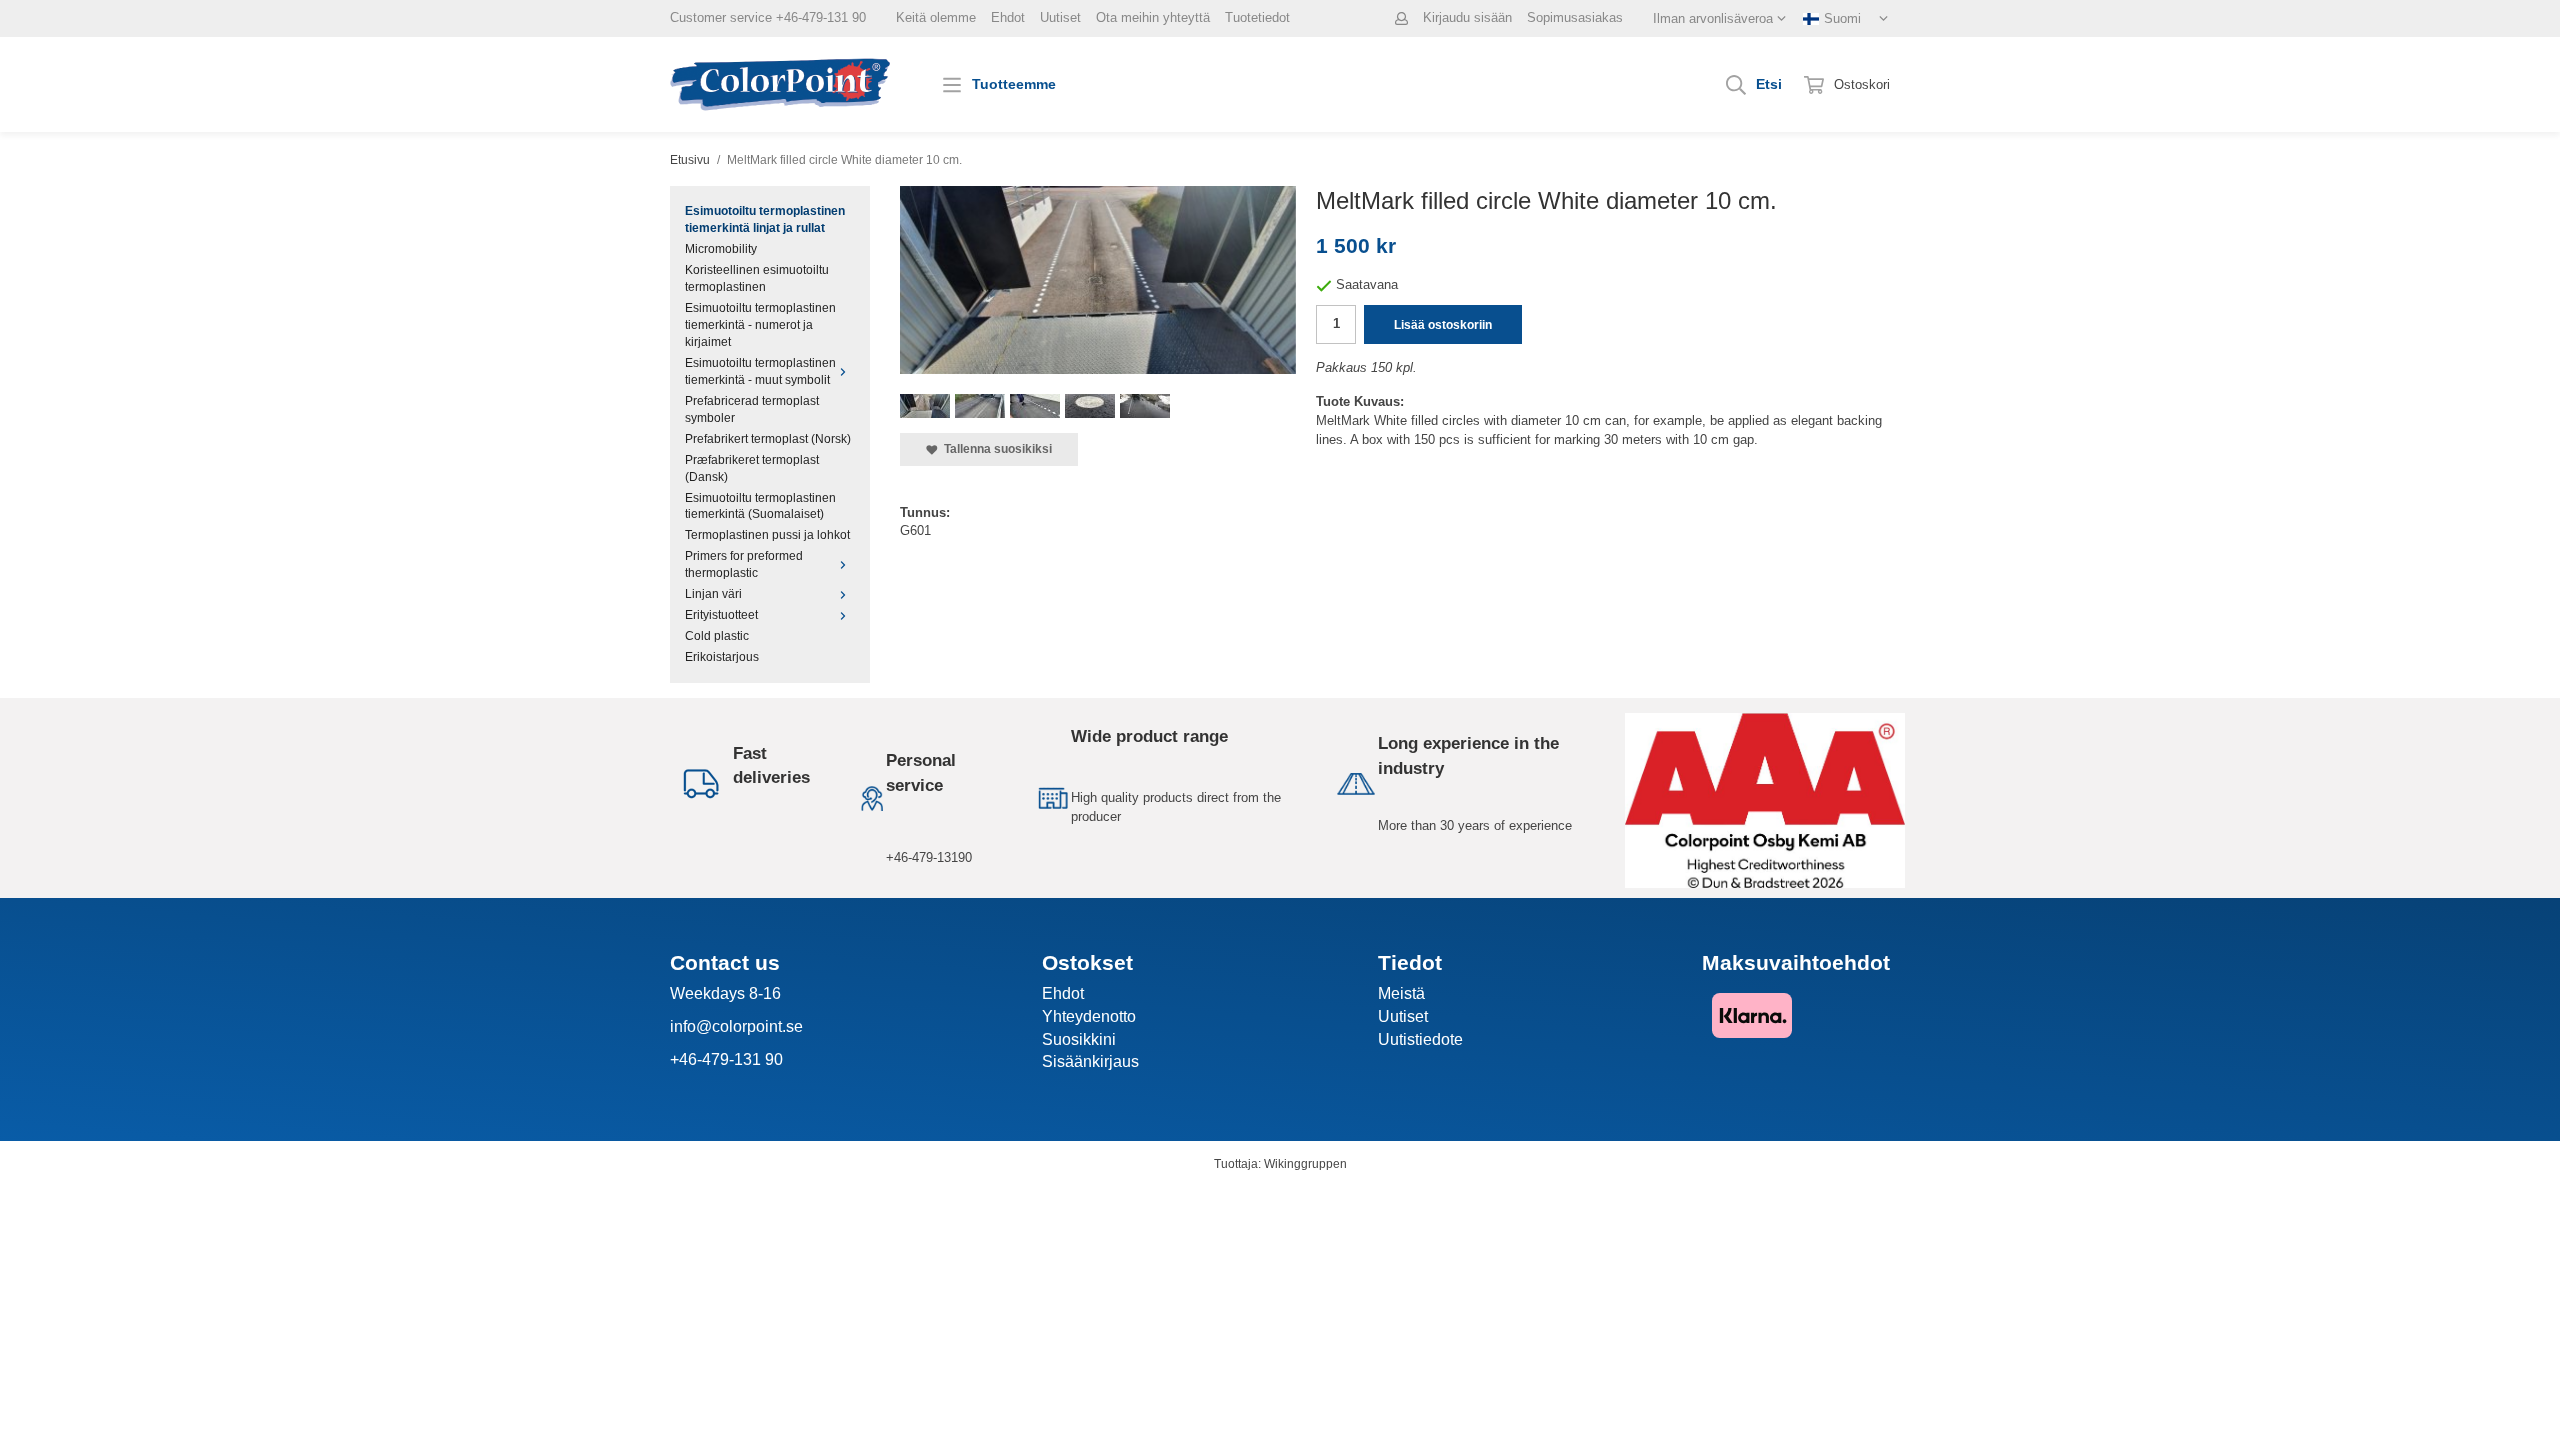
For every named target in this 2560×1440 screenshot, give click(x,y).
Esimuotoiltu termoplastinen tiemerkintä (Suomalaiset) (760, 506)
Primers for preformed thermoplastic (744, 564)
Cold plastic (717, 635)
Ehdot (1008, 17)
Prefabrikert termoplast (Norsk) (768, 438)
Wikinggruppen (1305, 1163)
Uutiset (1060, 17)
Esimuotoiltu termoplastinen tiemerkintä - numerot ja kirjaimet (760, 324)
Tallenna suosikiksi (995, 448)
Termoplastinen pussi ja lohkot (767, 534)
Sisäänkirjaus (1090, 1061)
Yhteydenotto (1089, 1016)
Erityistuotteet (721, 614)
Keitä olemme (936, 17)
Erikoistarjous (722, 656)
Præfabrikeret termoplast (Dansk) (752, 468)
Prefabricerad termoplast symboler (752, 409)
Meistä (1401, 993)
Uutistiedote (1420, 1039)
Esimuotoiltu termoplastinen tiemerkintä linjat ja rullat (765, 219)
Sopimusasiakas (1575, 17)
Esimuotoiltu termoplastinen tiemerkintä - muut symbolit (760, 371)
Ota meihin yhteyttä (1153, 17)
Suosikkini (1079, 1039)
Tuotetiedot (1257, 17)
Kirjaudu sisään (1467, 17)
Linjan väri (713, 593)
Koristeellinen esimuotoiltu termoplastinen (757, 278)
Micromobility (721, 248)
